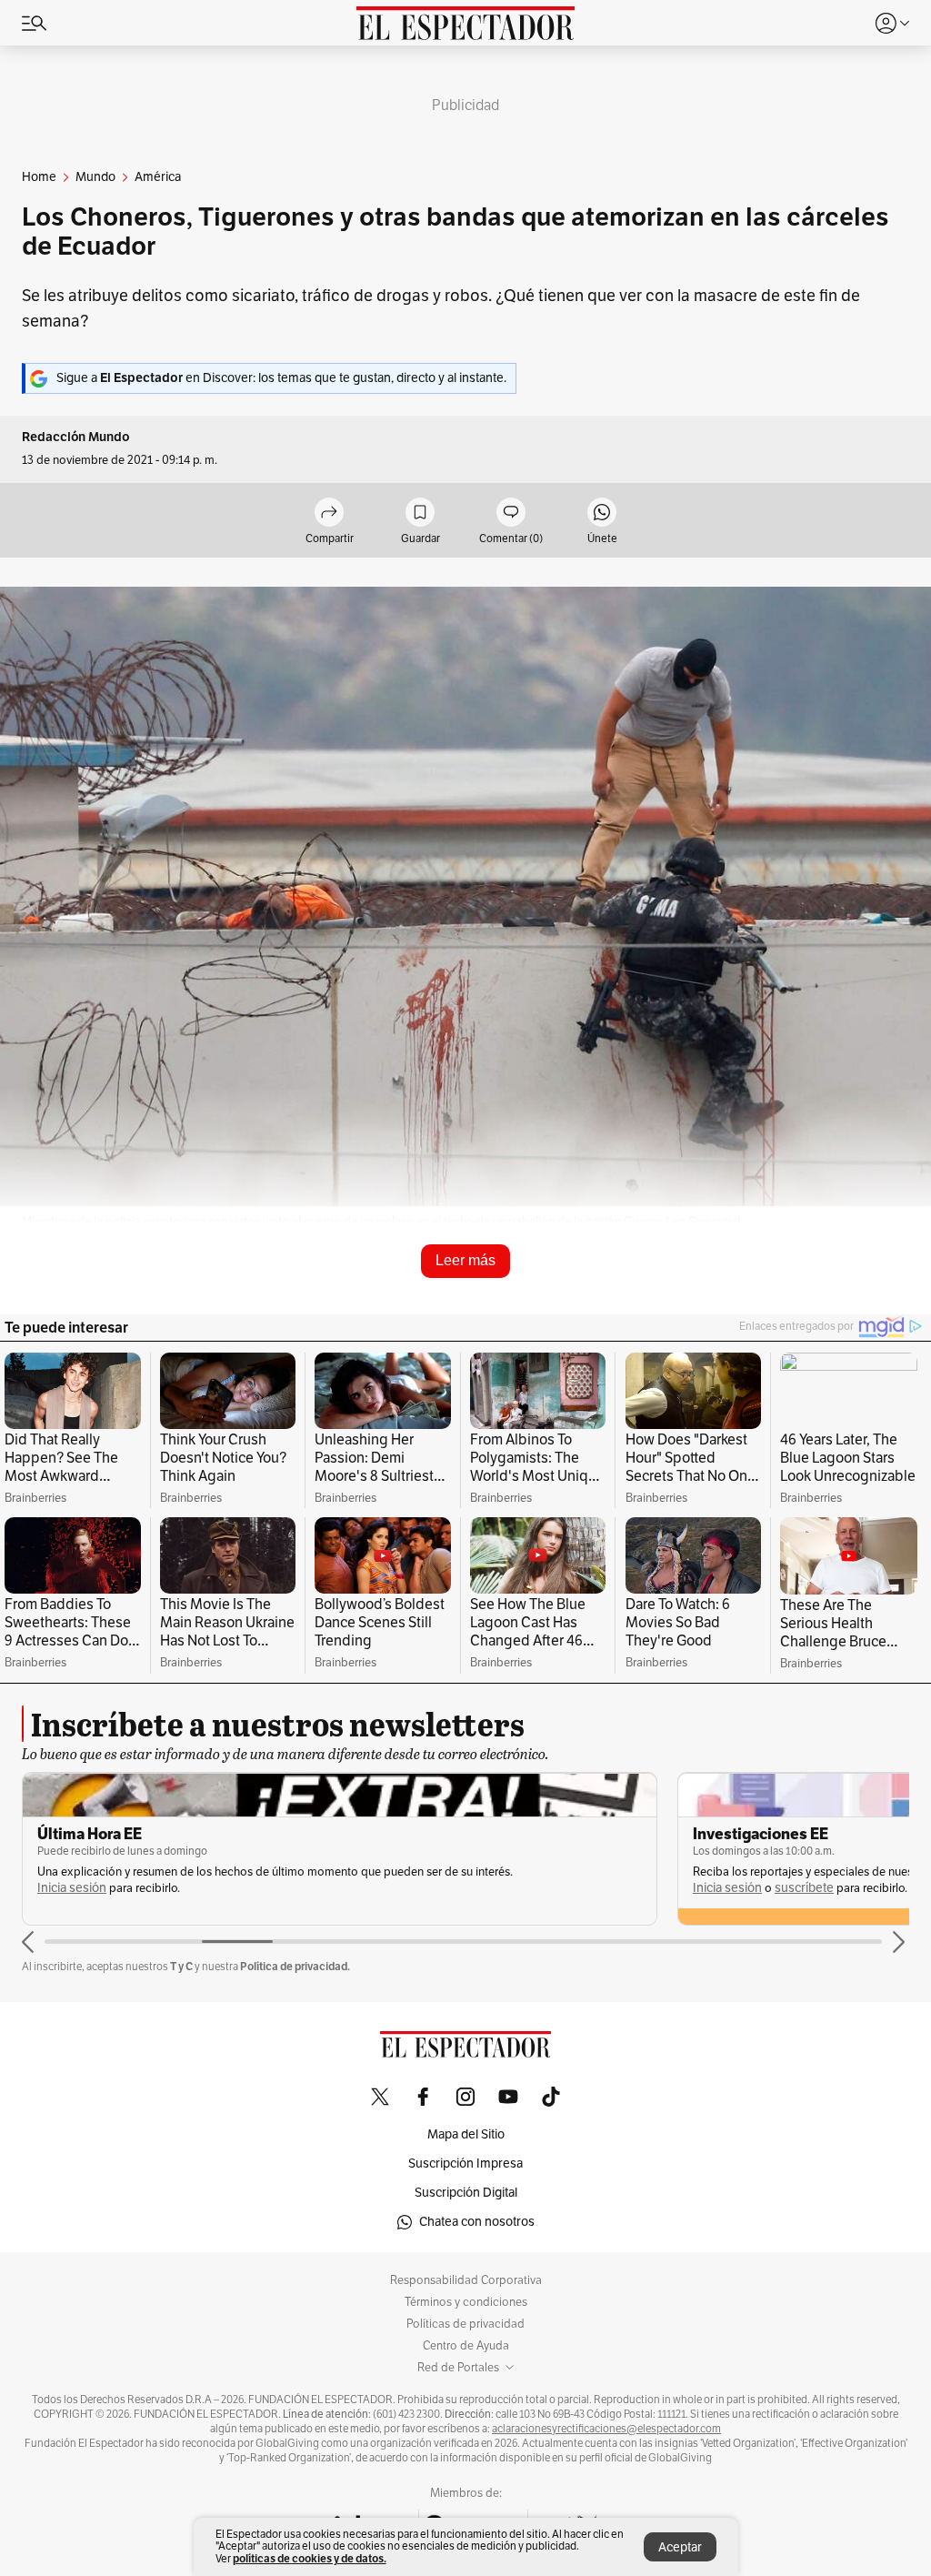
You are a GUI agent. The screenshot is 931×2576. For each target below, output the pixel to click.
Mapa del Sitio (466, 2134)
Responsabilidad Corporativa (466, 2280)
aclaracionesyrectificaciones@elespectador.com (606, 2429)
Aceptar (680, 2547)
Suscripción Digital (466, 2193)
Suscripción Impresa (465, 2163)
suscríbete (149, 1888)
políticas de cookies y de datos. (310, 2558)
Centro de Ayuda (466, 2346)
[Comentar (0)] (511, 513)
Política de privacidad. (295, 1966)
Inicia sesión (72, 1888)
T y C (181, 1966)
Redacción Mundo (76, 437)
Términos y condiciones (466, 2302)
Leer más (465, 1260)
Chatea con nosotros (477, 2222)
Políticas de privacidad (465, 2324)
